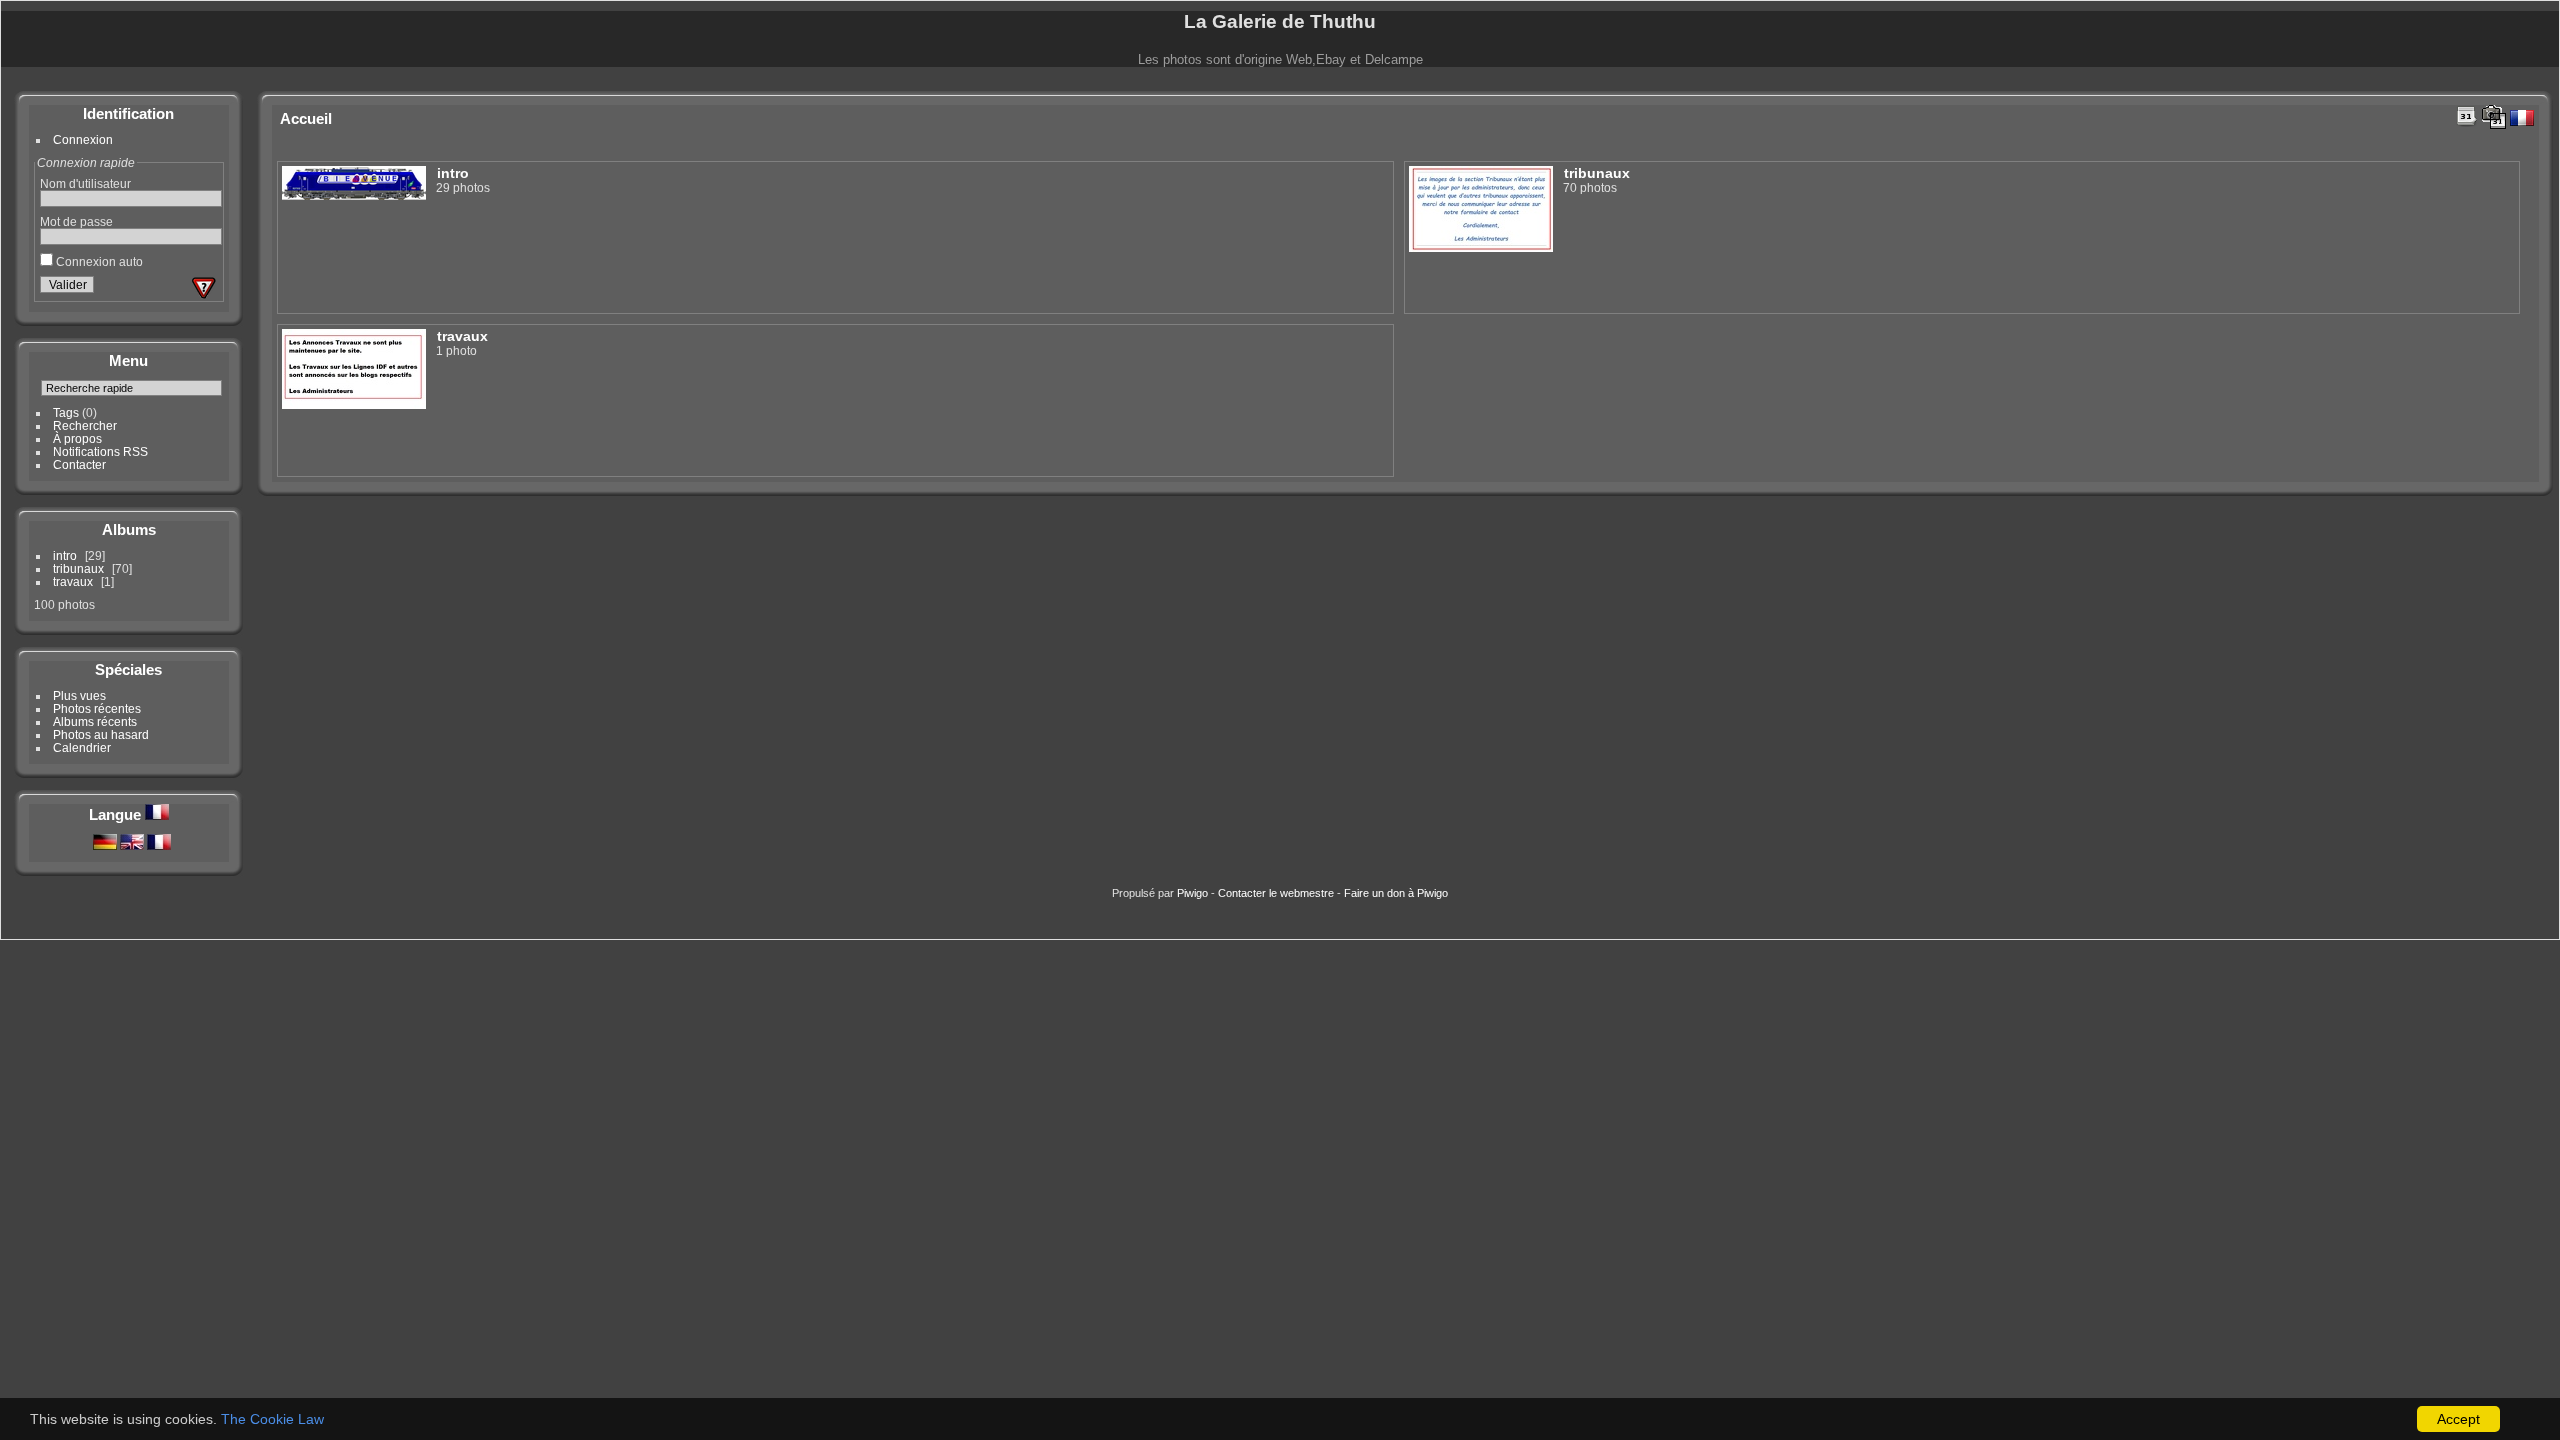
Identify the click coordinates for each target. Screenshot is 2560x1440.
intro (65, 555)
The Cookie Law (272, 1419)
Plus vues (79, 695)
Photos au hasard (101, 734)
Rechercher (85, 425)
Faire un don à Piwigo (1396, 893)
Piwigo (1192, 893)
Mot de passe (76, 221)
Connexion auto (98, 261)
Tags (66, 412)
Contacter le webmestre (1276, 893)
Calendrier (82, 747)
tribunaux (78, 568)
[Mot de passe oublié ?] (204, 288)
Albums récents (95, 721)
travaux (73, 581)
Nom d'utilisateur (85, 183)
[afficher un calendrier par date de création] (2494, 117)
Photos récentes (97, 708)
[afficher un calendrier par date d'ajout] (2467, 116)
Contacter (79, 464)
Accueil (306, 118)
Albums (129, 529)
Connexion (83, 139)
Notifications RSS (100, 451)
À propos (77, 438)
